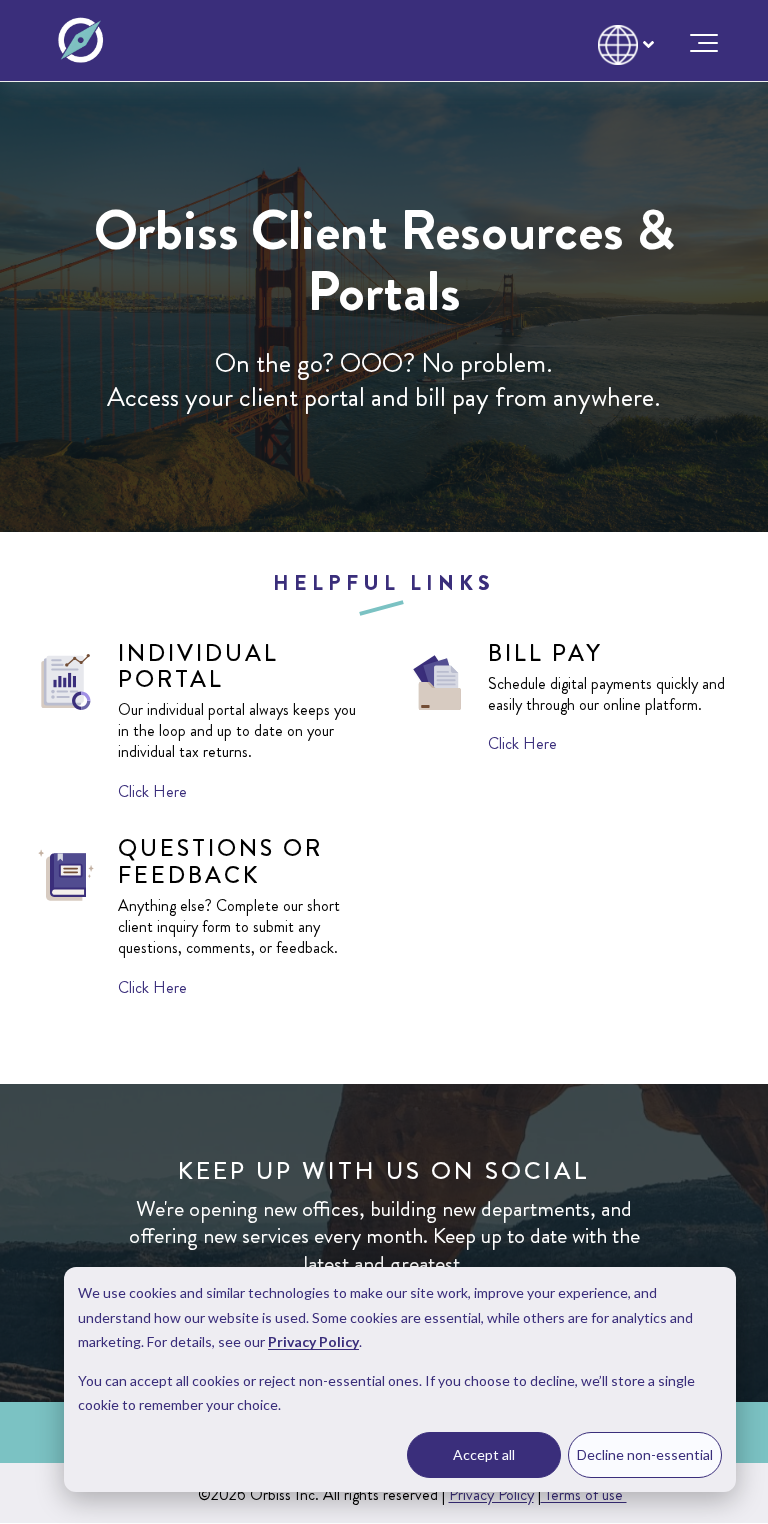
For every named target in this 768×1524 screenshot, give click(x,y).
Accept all (484, 1454)
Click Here (152, 791)
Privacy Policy (491, 1494)
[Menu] (698, 40)
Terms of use (584, 1494)
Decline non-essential (645, 1454)
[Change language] (622, 37)
